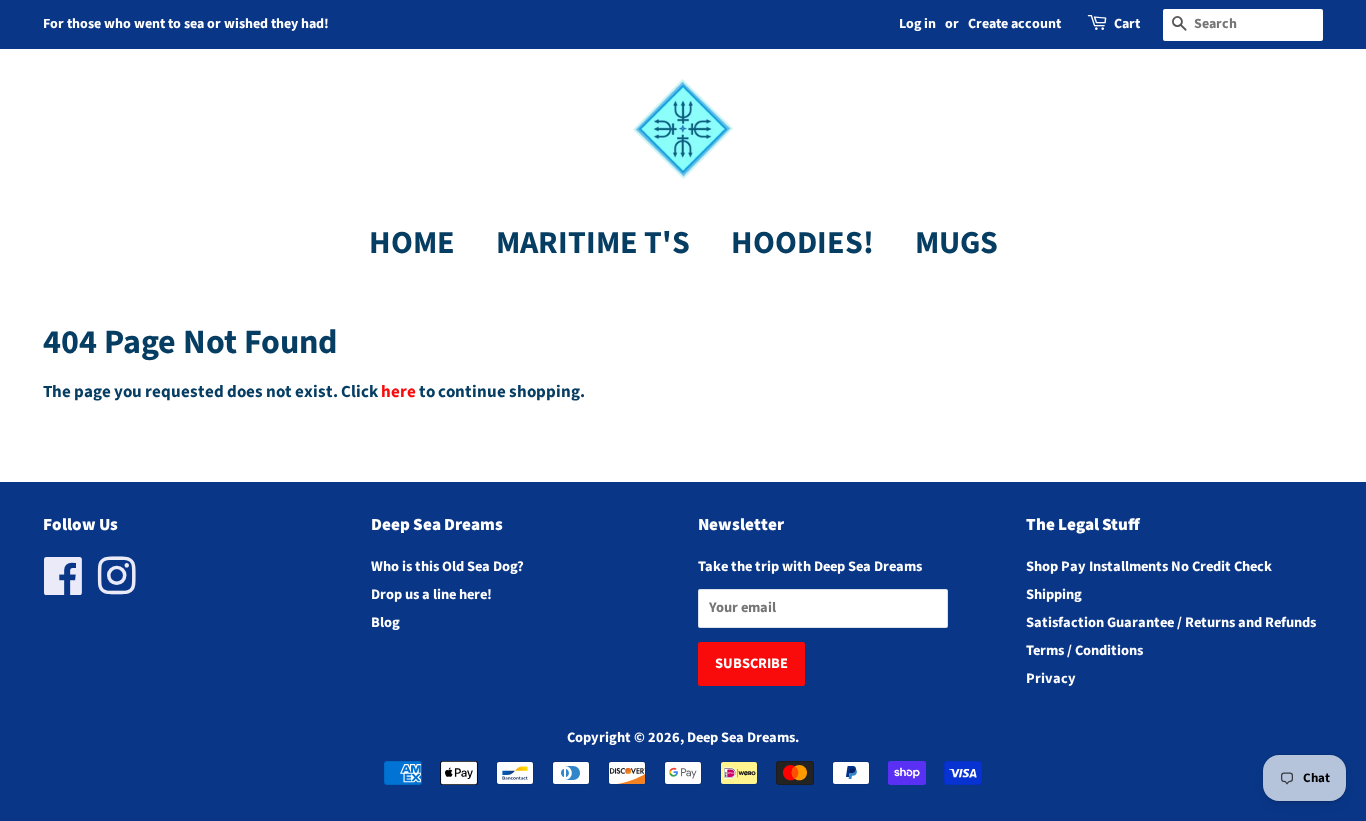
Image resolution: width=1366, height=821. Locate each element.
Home (412, 243)
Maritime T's (593, 243)
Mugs (956, 243)
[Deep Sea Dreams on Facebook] (63, 587)
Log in (917, 24)
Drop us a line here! (431, 594)
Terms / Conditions (1084, 650)
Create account (1014, 24)
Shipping (1054, 594)
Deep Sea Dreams (741, 737)
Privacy (1051, 678)
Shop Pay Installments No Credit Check (1149, 566)
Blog (385, 622)
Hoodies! (802, 243)
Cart (1127, 24)
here (398, 392)
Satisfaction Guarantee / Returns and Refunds (1171, 622)
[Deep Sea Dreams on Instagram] (117, 587)
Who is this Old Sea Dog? (447, 566)
